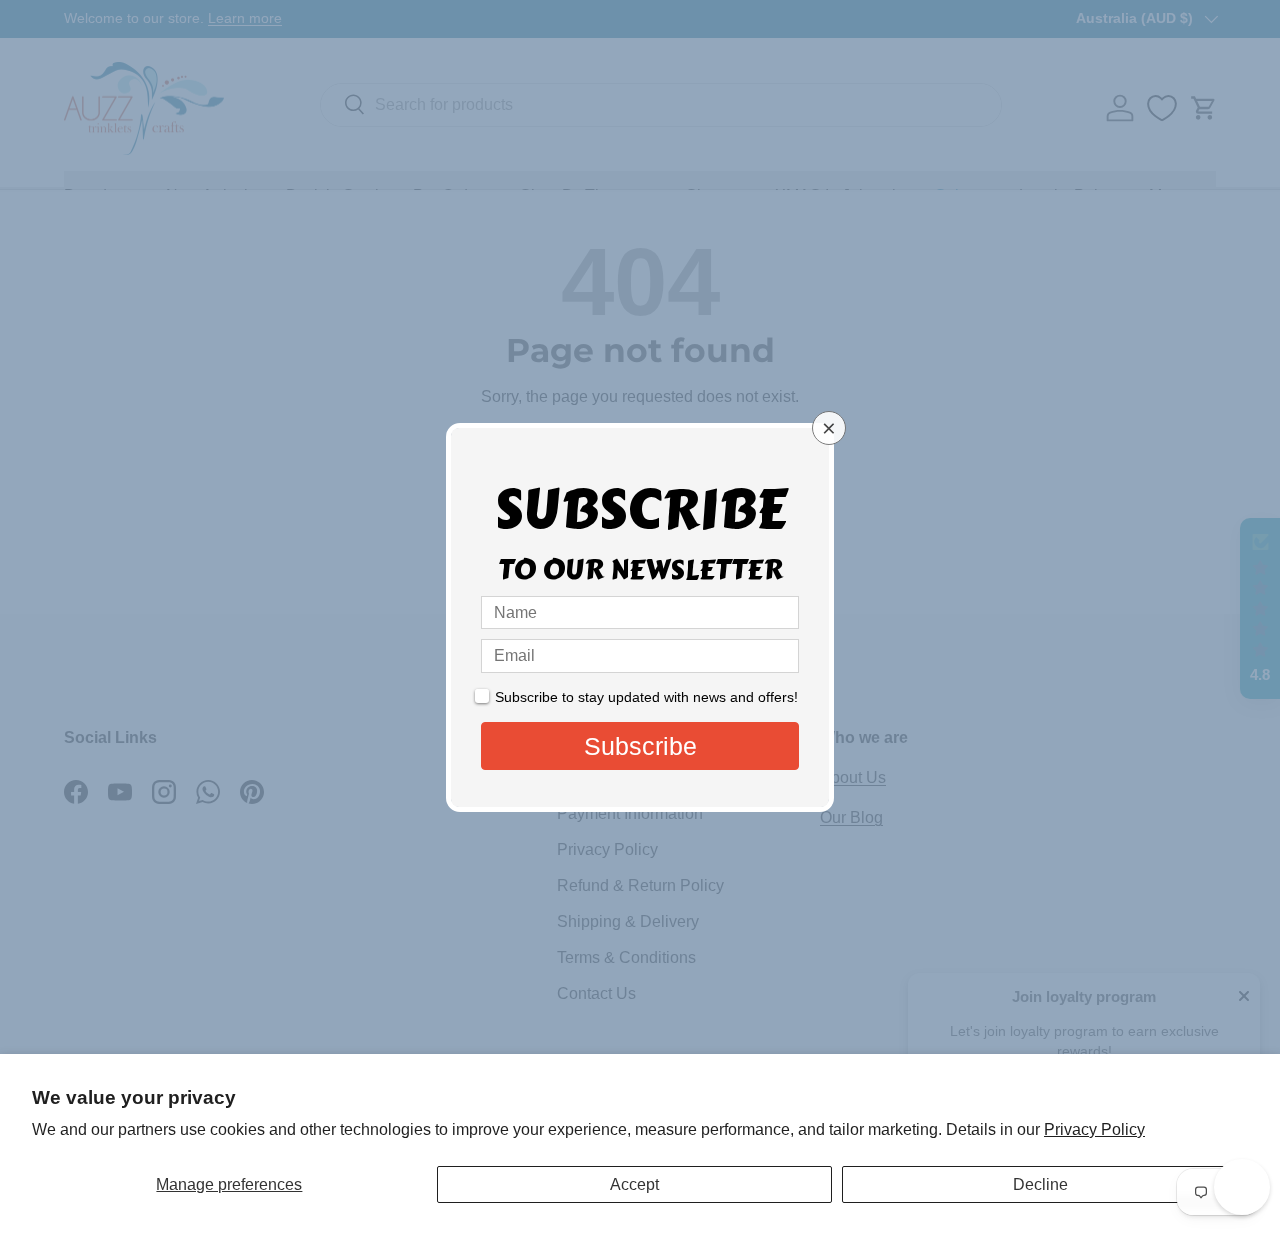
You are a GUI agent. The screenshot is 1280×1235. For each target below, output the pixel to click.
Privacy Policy (1094, 1129)
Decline (1040, 1184)
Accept (634, 1184)
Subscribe (640, 746)
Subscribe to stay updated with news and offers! (646, 697)
